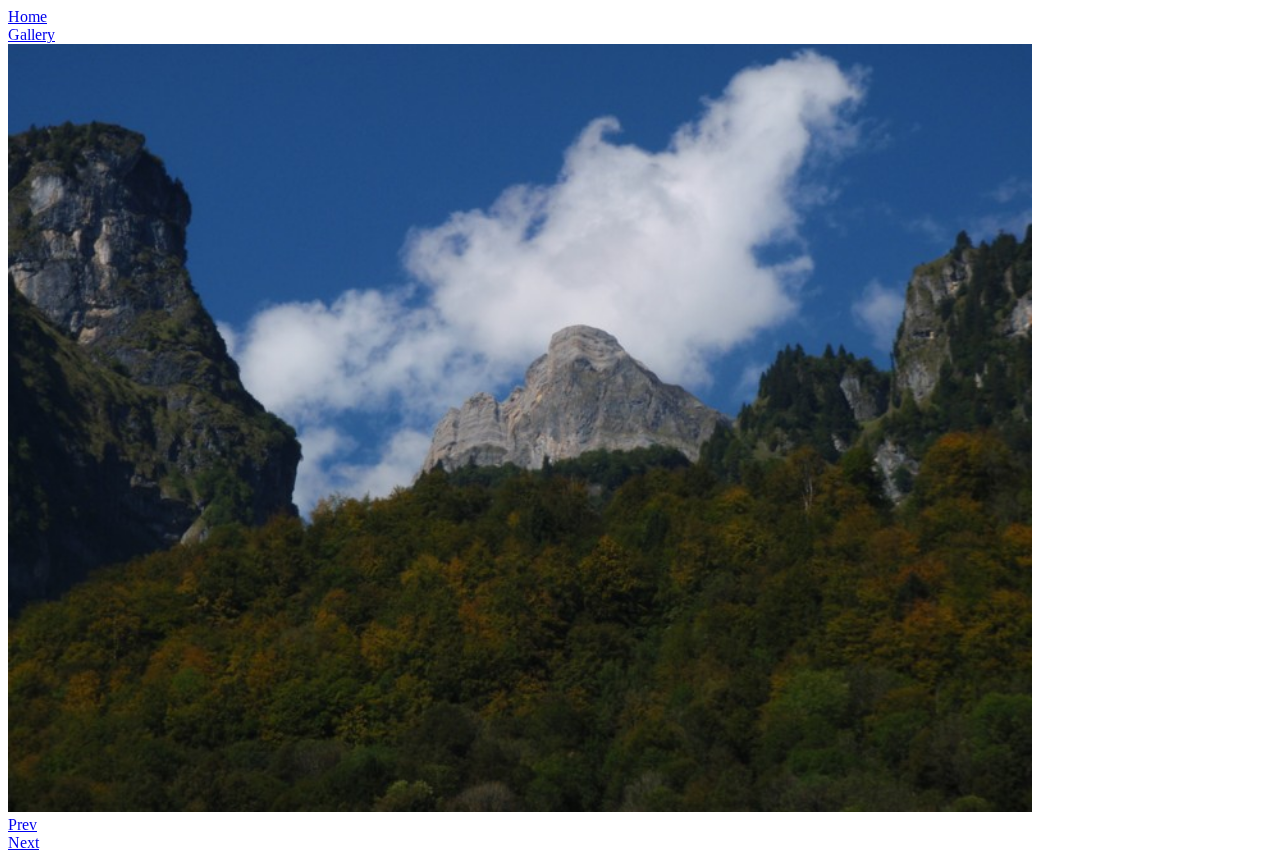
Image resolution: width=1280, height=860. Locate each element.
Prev (22, 824)
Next (23, 842)
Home (27, 16)
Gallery (31, 34)
